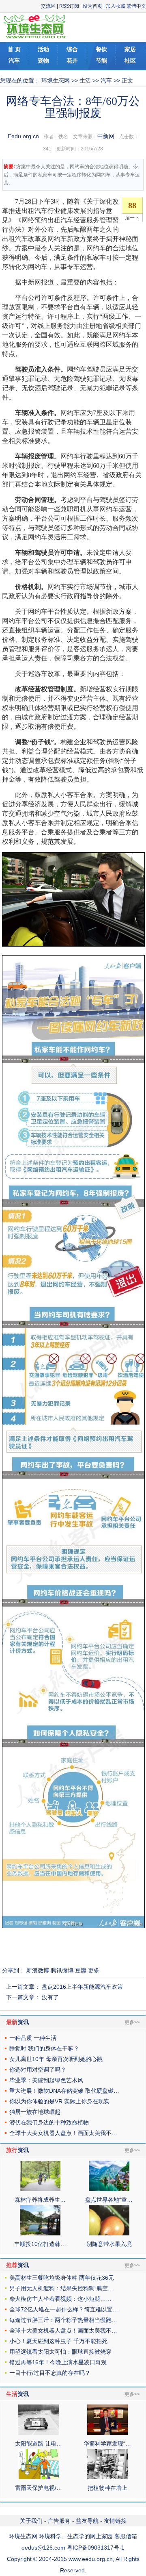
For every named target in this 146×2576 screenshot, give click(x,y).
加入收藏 (116, 6)
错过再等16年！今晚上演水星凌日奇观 (58, 2362)
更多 (94, 1970)
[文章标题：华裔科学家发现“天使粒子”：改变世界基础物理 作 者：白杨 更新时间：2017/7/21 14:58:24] (107, 2433)
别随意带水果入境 (109, 2244)
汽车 (106, 80)
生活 (85, 80)
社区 (130, 61)
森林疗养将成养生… (40, 2200)
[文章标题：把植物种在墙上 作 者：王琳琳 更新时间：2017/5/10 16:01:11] (107, 2477)
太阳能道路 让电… (39, 2444)
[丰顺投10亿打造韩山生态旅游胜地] (40, 2233)
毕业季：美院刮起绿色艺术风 (46, 2080)
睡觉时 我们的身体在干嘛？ (44, 2048)
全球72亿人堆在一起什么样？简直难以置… (64, 2309)
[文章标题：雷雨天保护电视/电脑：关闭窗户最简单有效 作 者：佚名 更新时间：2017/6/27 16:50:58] (39, 2477)
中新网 (106, 136)
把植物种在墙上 (107, 2488)
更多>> (132, 2022)
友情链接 (115, 2521)
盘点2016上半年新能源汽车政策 (82, 1987)
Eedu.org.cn (23, 136)
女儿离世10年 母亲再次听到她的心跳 (56, 2059)
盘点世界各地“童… (109, 2200)
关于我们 (31, 2521)
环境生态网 (56, 80)
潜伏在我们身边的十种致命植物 (49, 2122)
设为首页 (92, 6)
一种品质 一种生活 (33, 2038)
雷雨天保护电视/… (39, 2488)
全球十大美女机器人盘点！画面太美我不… (63, 2133)
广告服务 (59, 2521)
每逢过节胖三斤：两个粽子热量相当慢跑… (63, 2320)
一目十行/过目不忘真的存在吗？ (50, 2373)
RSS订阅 (69, 6)
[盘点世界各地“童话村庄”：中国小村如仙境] (109, 2189)
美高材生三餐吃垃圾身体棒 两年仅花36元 (62, 2278)
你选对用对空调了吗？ (38, 2070)
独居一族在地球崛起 (35, 2112)
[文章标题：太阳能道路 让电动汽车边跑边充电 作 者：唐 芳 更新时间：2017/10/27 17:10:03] (39, 2433)
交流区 (48, 6)
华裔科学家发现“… (107, 2444)
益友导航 (87, 2521)
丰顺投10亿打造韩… (40, 2244)
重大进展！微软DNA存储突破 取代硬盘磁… (64, 2091)
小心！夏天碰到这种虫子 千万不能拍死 (58, 2341)
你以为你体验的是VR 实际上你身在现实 (59, 2101)
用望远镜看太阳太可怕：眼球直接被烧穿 (60, 2352)
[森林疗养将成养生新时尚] (40, 2189)
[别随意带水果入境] (109, 2233)
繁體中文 (136, 6)
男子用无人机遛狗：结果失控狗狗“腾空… (61, 2288)
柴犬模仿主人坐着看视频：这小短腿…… (60, 2299)
